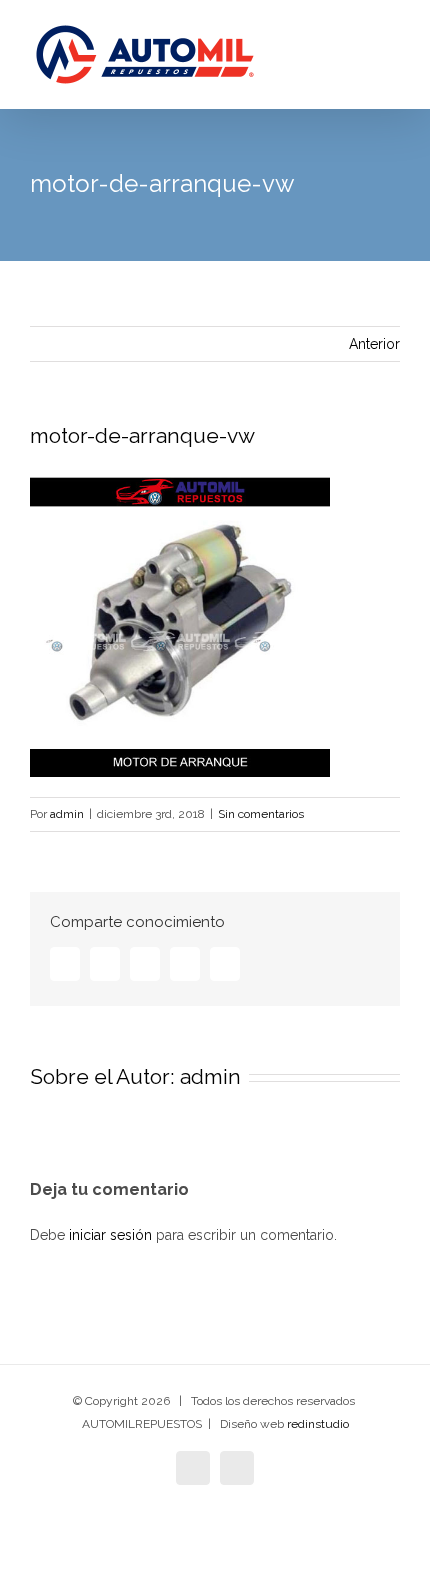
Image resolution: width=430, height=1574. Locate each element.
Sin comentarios (261, 814)
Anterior (374, 344)
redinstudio (318, 1424)
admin (67, 814)
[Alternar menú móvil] (392, 60)
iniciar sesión (112, 1235)
